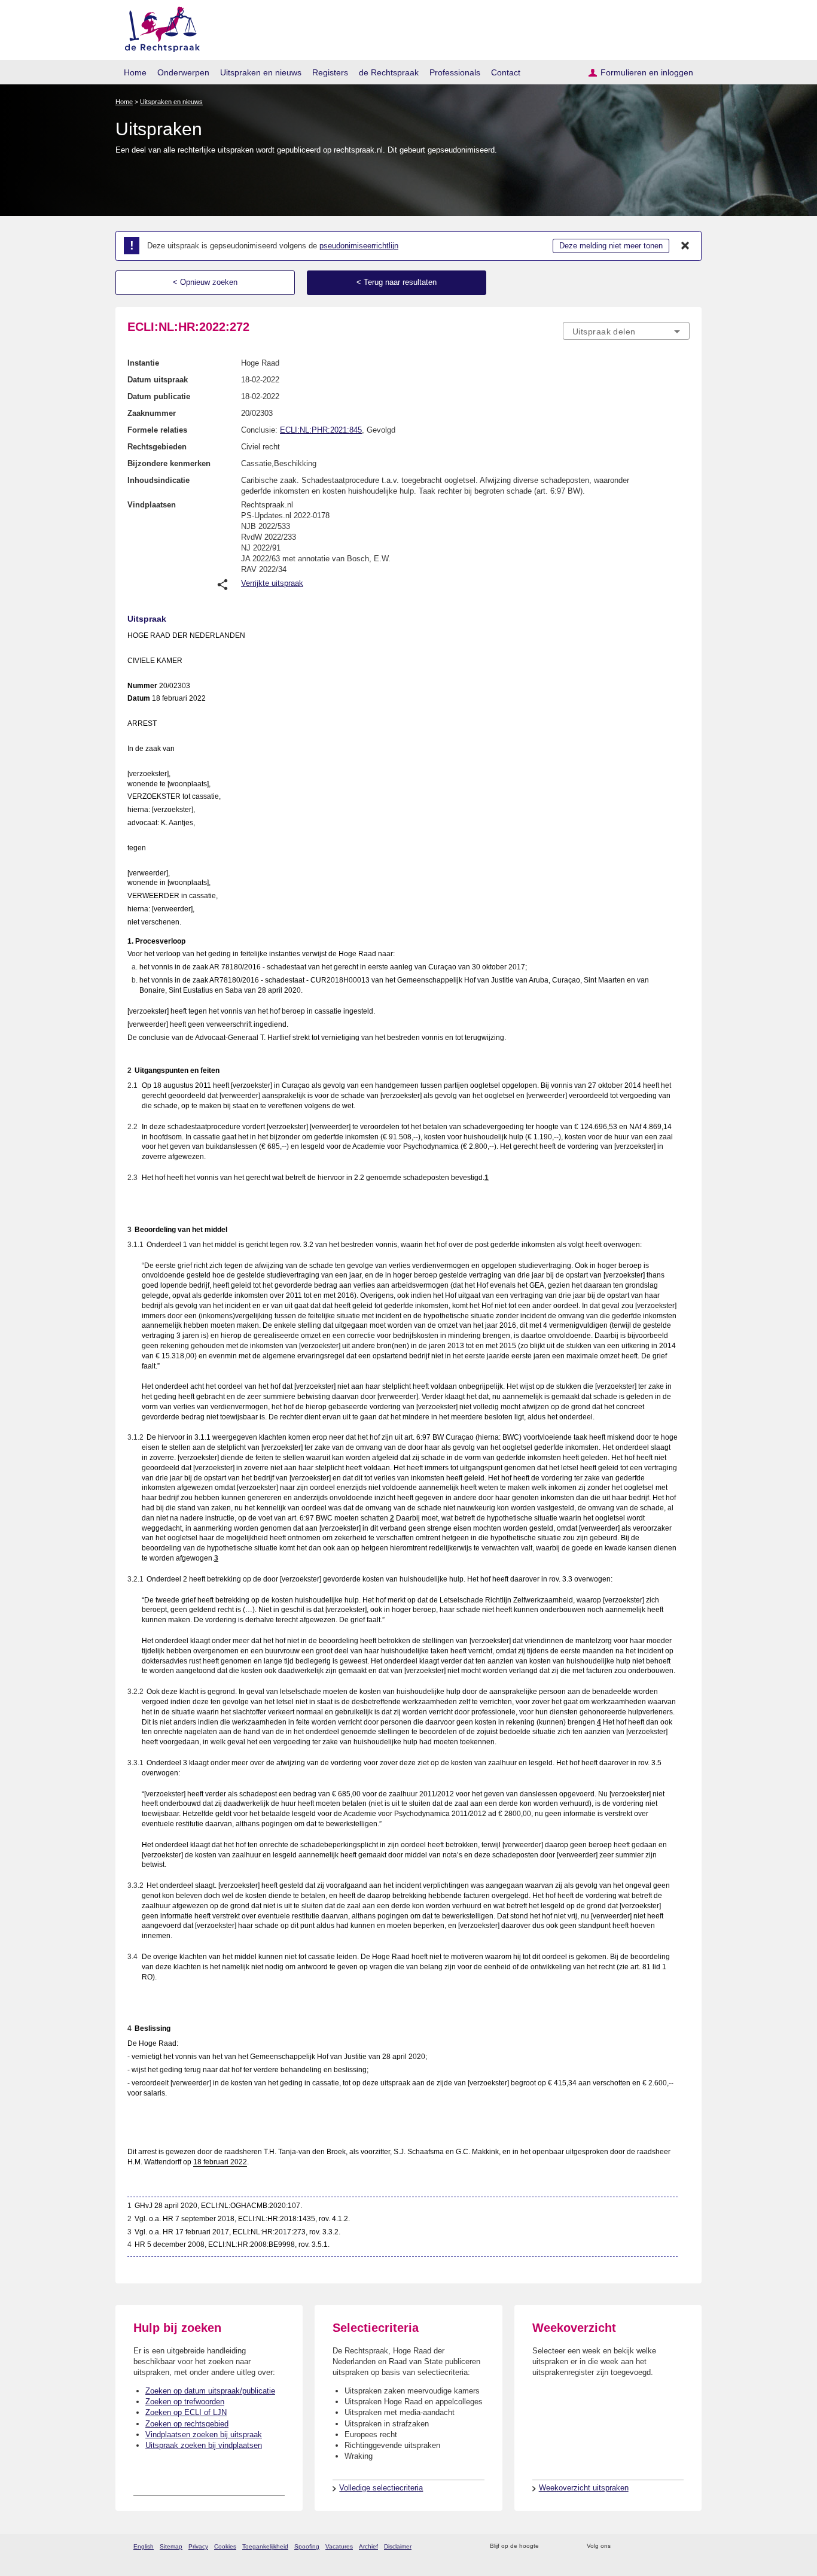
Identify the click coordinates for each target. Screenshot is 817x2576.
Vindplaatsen (152, 505)
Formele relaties (157, 430)
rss (550, 2546)
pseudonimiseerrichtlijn (359, 246)
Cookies (225, 2546)
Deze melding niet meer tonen (611, 246)
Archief (368, 2546)
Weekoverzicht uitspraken (584, 2488)
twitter (621, 2546)
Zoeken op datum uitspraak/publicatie (210, 2391)
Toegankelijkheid (265, 2546)
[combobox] (626, 331)
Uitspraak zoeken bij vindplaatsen (204, 2445)
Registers (330, 72)
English (144, 2546)
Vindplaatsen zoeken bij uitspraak (204, 2434)
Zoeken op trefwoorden (185, 2402)
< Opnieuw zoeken (205, 282)
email (566, 2546)
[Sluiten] (685, 246)
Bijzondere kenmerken (169, 463)
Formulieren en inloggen (647, 72)
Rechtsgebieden (157, 447)
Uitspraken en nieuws (261, 72)
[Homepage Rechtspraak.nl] (158, 27)
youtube (683, 2546)
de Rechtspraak (389, 72)
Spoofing (307, 2546)
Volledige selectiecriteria (381, 2488)
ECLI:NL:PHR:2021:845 (321, 430)
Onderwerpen (183, 72)
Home (135, 72)
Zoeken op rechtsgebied (187, 2424)
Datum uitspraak (158, 380)
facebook (637, 2546)
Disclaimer (398, 2546)
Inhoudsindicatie (158, 480)
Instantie (143, 363)
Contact (506, 72)
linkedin (668, 2546)
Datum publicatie (159, 396)
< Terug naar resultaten (397, 282)
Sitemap (171, 2546)
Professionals (455, 72)
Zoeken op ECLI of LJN (186, 2412)
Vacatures (339, 2546)
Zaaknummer (152, 413)
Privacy (198, 2546)
